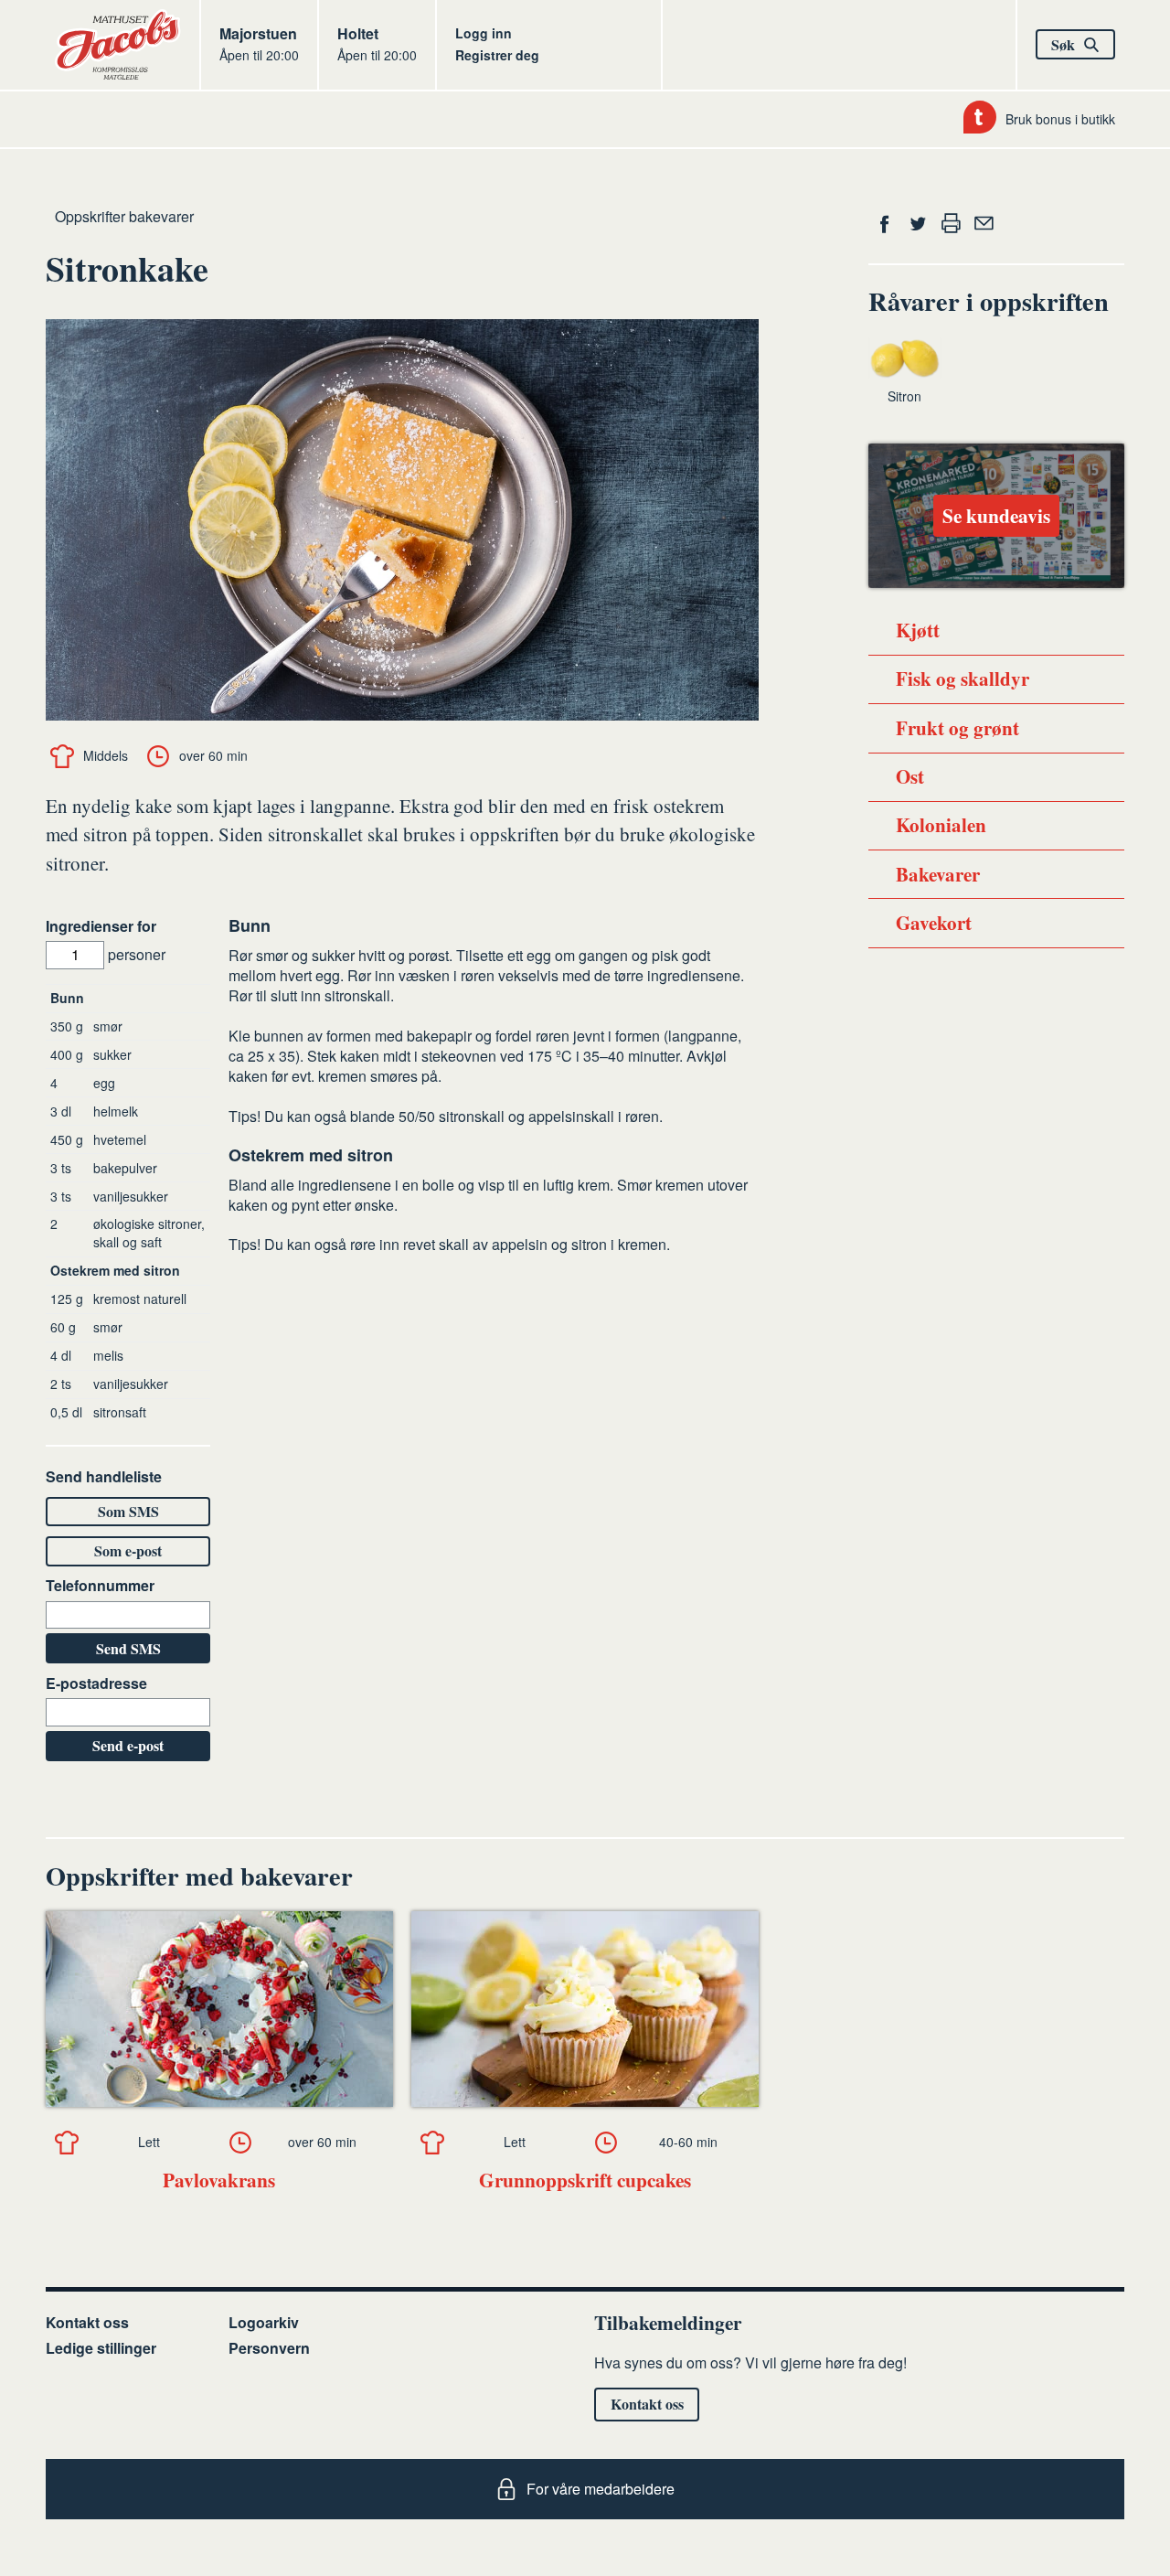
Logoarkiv (264, 2322)
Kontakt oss (87, 2322)
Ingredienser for (101, 926)
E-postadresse (96, 1683)
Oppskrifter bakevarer (124, 216)
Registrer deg (497, 55)
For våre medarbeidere (601, 2489)
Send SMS (128, 1648)
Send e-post (128, 1745)
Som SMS (128, 1511)
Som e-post (128, 1550)
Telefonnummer (100, 1586)
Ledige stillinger (101, 2348)
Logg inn (484, 33)
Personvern (269, 2348)
